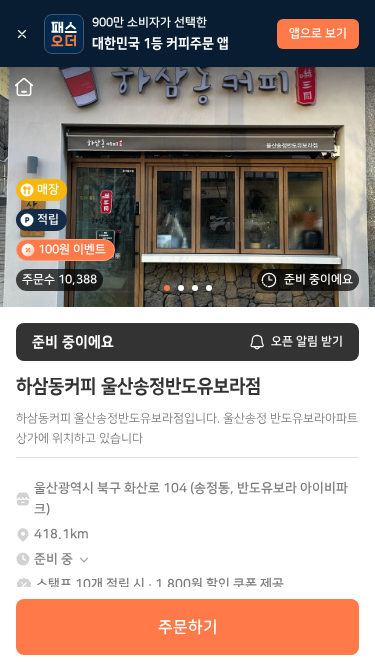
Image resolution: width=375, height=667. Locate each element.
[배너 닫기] (22, 34)
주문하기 (188, 627)
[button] (62, 559)
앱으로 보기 (318, 33)
